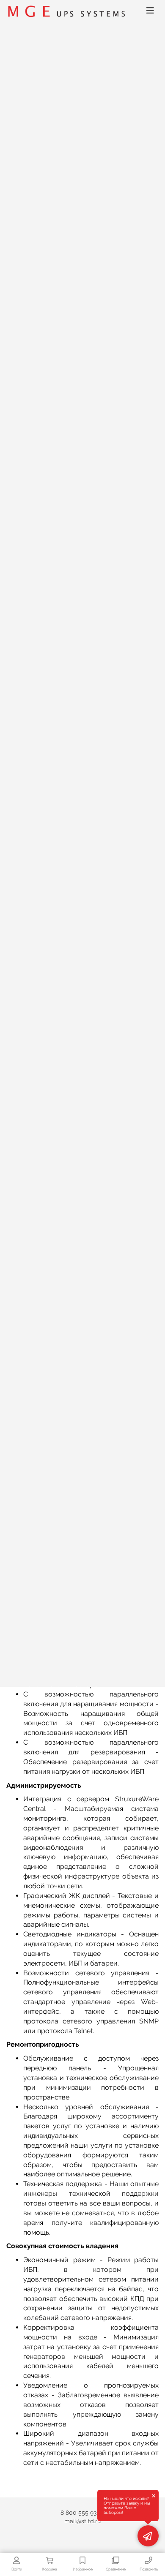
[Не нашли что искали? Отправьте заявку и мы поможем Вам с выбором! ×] (148, 2536)
